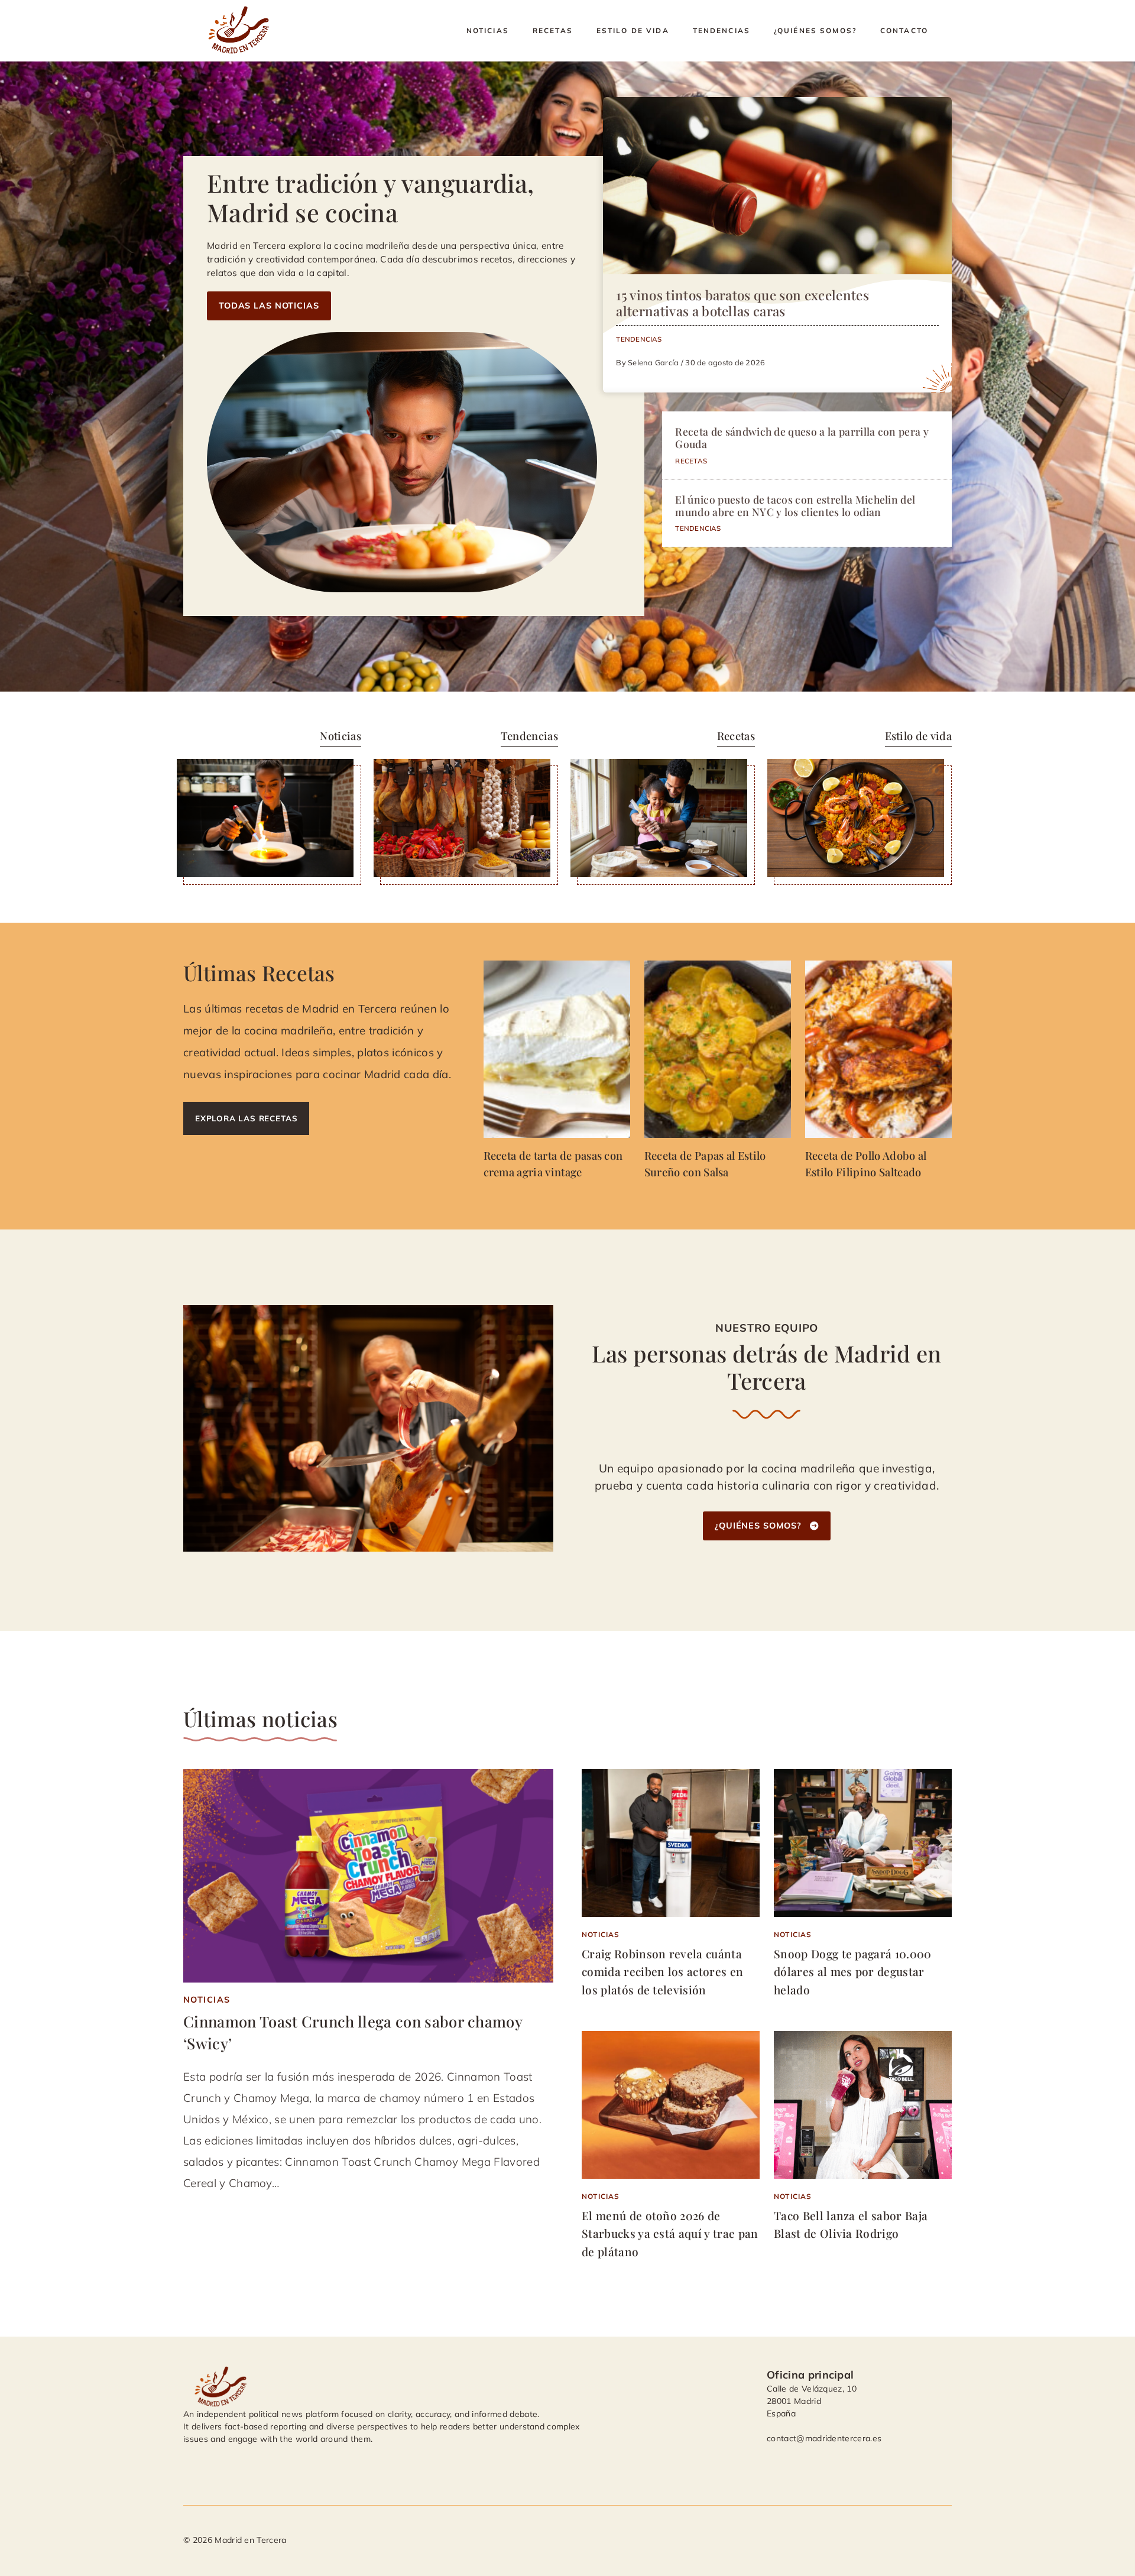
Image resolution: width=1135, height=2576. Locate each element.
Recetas (553, 30)
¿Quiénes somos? (815, 30)
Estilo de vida (633, 30)
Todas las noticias (269, 306)
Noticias (488, 30)
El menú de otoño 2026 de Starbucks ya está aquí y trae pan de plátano (670, 2233)
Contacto (904, 30)
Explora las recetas (246, 1118)
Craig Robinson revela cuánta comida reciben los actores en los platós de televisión (662, 1972)
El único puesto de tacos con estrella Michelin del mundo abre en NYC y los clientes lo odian (795, 505)
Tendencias (721, 30)
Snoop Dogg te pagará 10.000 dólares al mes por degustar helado (853, 1972)
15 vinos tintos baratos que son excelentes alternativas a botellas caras (742, 303)
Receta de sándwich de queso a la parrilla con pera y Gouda (802, 437)
